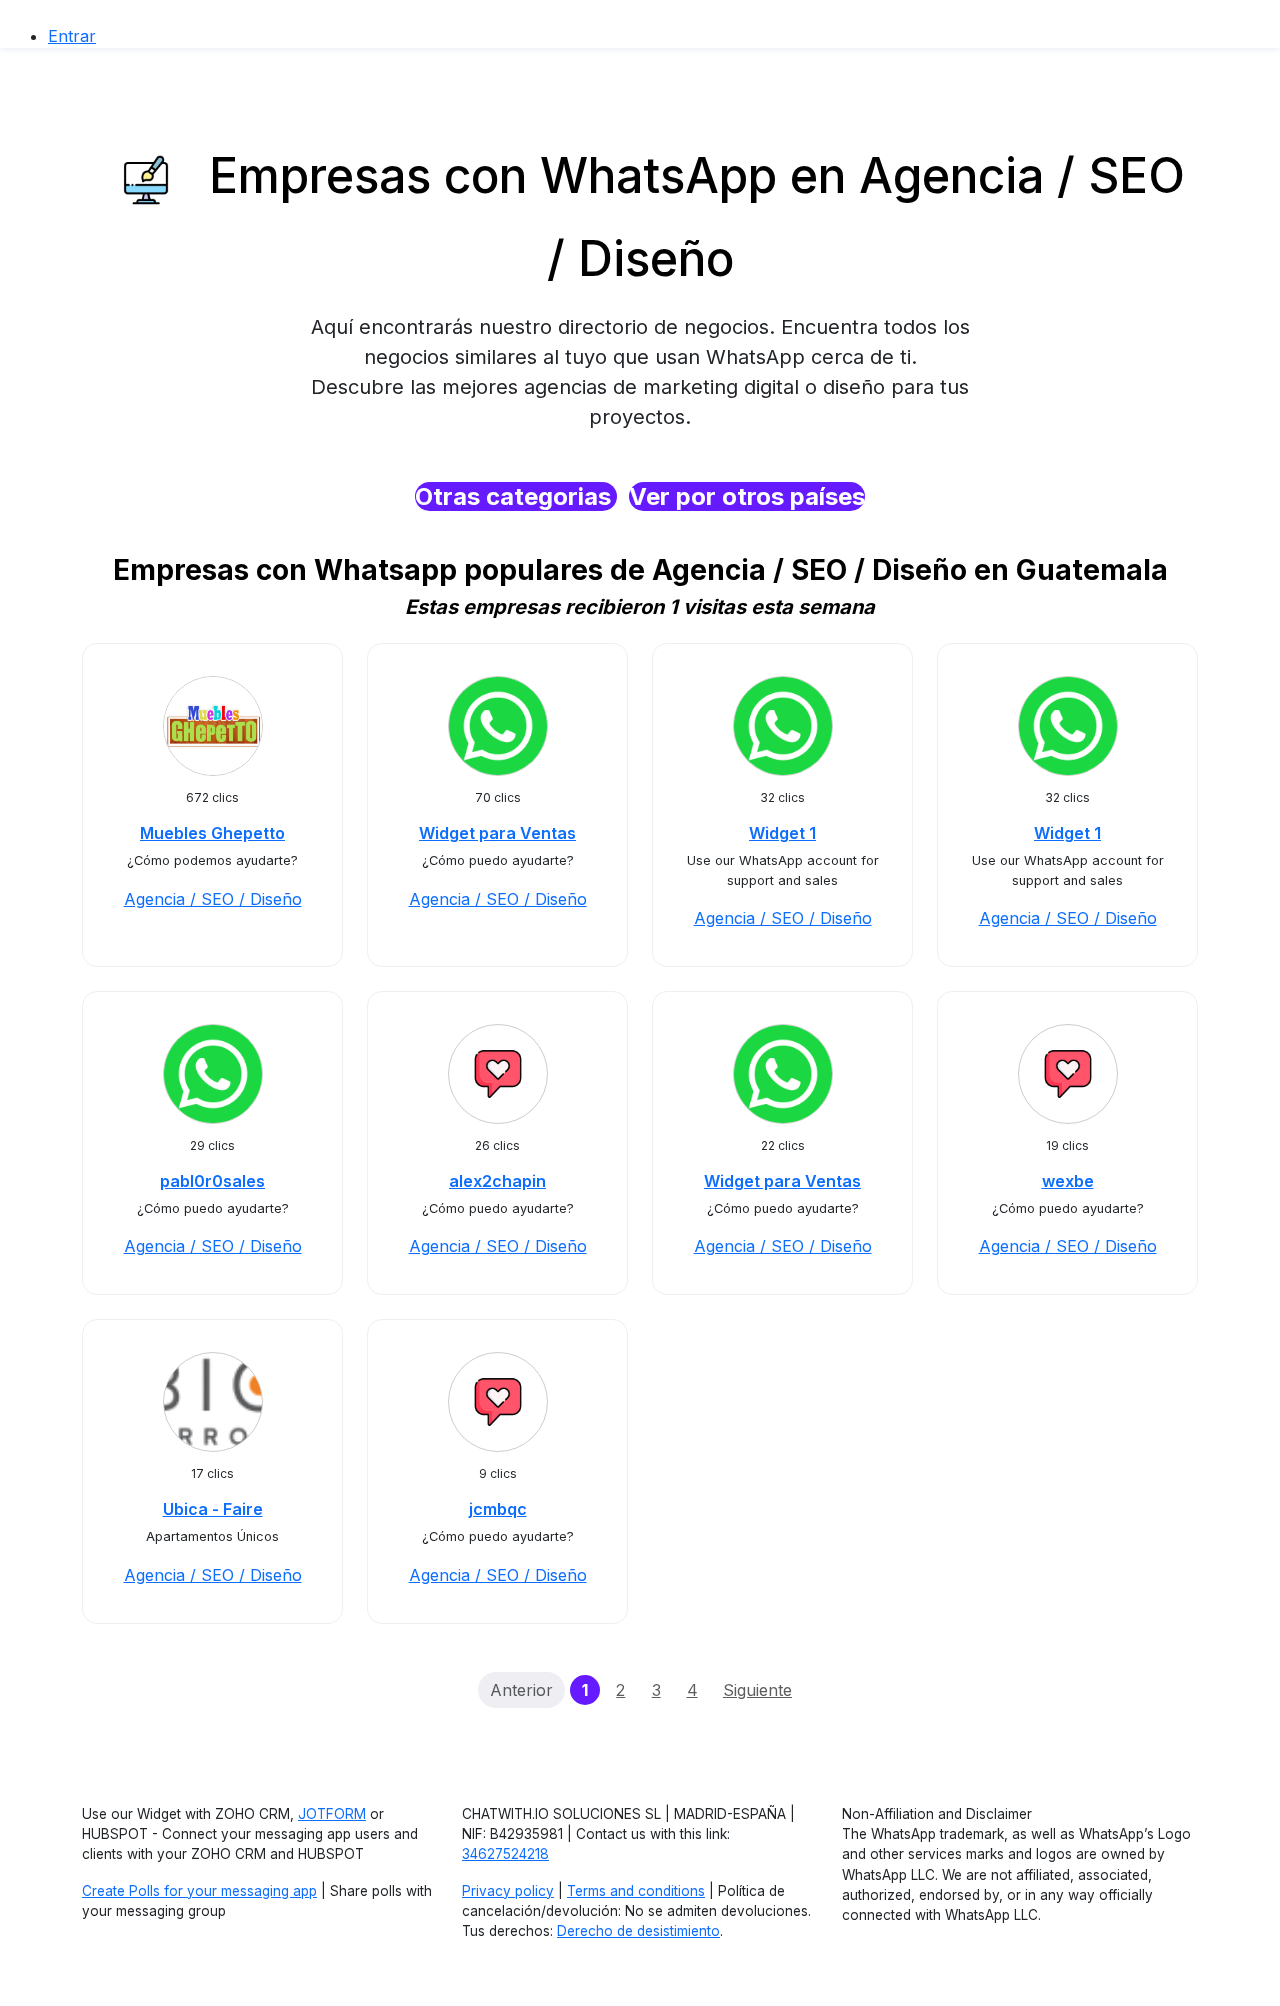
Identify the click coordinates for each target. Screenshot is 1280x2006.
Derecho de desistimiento (638, 1931)
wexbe (1068, 1181)
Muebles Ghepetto (212, 833)
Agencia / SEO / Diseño (213, 899)
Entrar (72, 36)
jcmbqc (498, 1509)
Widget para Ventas (497, 833)
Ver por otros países (747, 496)
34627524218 (505, 1854)
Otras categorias (516, 496)
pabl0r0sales (212, 1181)
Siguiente (757, 1690)
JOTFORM (332, 1814)
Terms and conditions (636, 1891)
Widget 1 (782, 833)
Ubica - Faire (213, 1509)
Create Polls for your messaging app (199, 1891)
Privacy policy (508, 1891)
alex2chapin (497, 1181)
